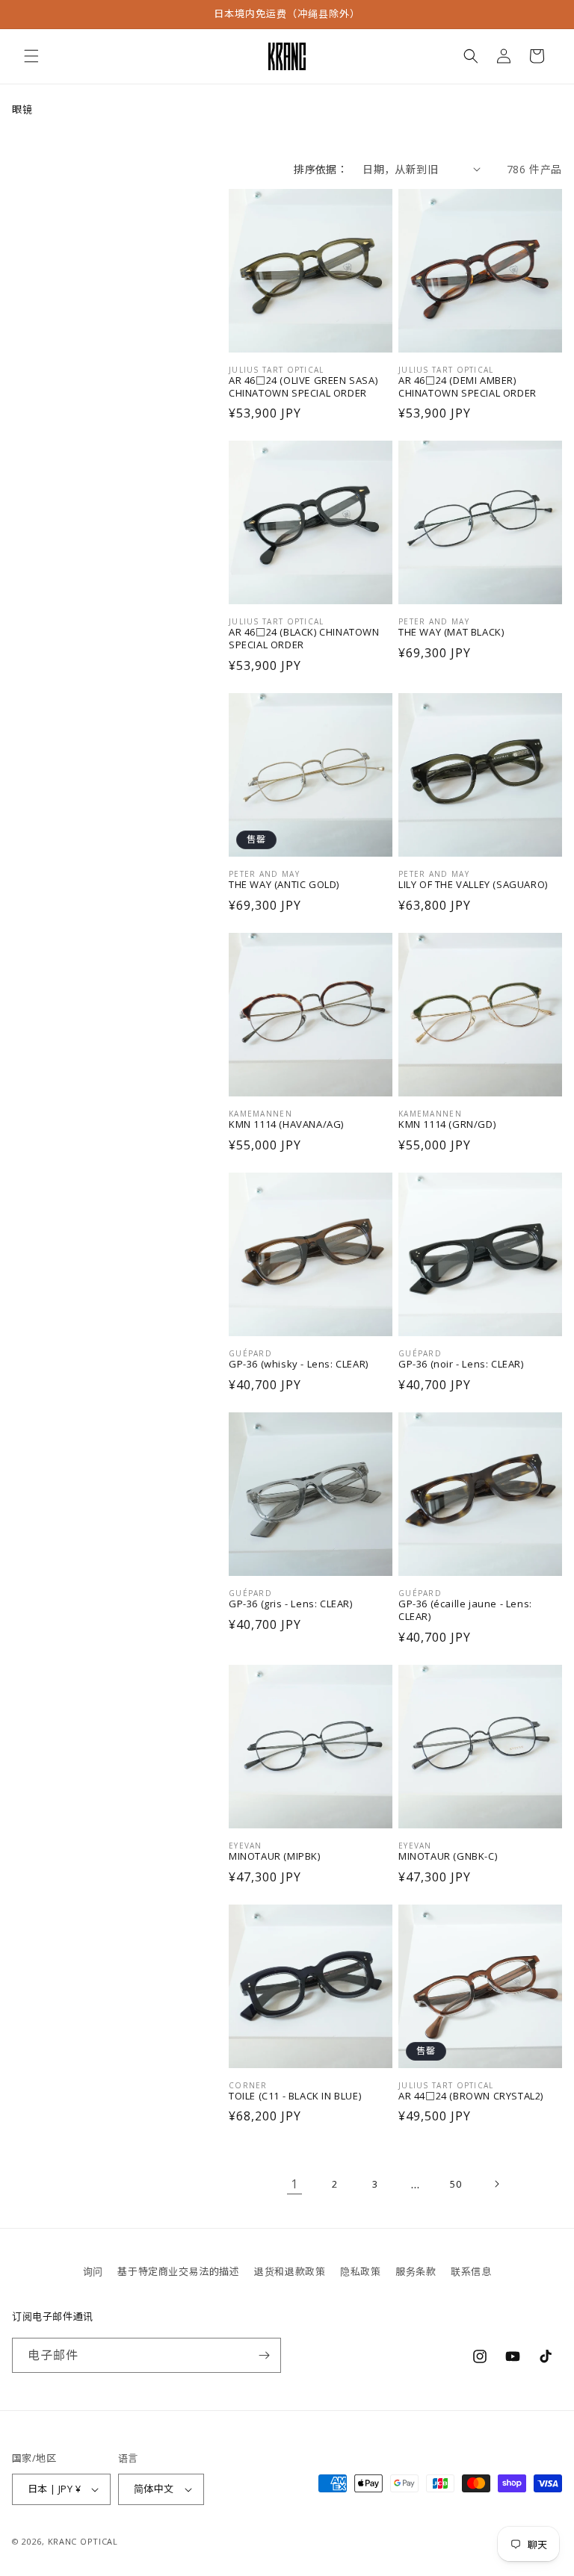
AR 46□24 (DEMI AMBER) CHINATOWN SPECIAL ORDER (467, 387)
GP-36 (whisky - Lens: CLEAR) (299, 1364)
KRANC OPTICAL (83, 2541)
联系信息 (471, 2271)
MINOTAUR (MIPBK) (275, 1856)
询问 (93, 2271)
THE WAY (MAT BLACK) (451, 632)
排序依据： (321, 169)
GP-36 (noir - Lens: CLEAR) (461, 1364)
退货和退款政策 (290, 2271)
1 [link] (294, 2184)
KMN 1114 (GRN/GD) (447, 1124)
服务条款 (416, 2271)
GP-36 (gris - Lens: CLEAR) (291, 1604)
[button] (31, 56)
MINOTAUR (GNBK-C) (448, 1856)
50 (456, 2184)
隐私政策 (360, 2271)
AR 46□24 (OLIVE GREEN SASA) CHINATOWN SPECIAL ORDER (303, 387)
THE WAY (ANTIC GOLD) (284, 885)
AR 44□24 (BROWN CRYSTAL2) (471, 2096)
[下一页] (496, 2184)
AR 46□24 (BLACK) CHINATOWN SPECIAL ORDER (304, 639)
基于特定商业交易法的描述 (178, 2271)
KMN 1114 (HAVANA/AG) (286, 1124)
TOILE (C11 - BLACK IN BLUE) (295, 2096)
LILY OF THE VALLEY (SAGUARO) (473, 885)
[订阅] (264, 2355)
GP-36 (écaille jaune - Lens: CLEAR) (465, 1610)
